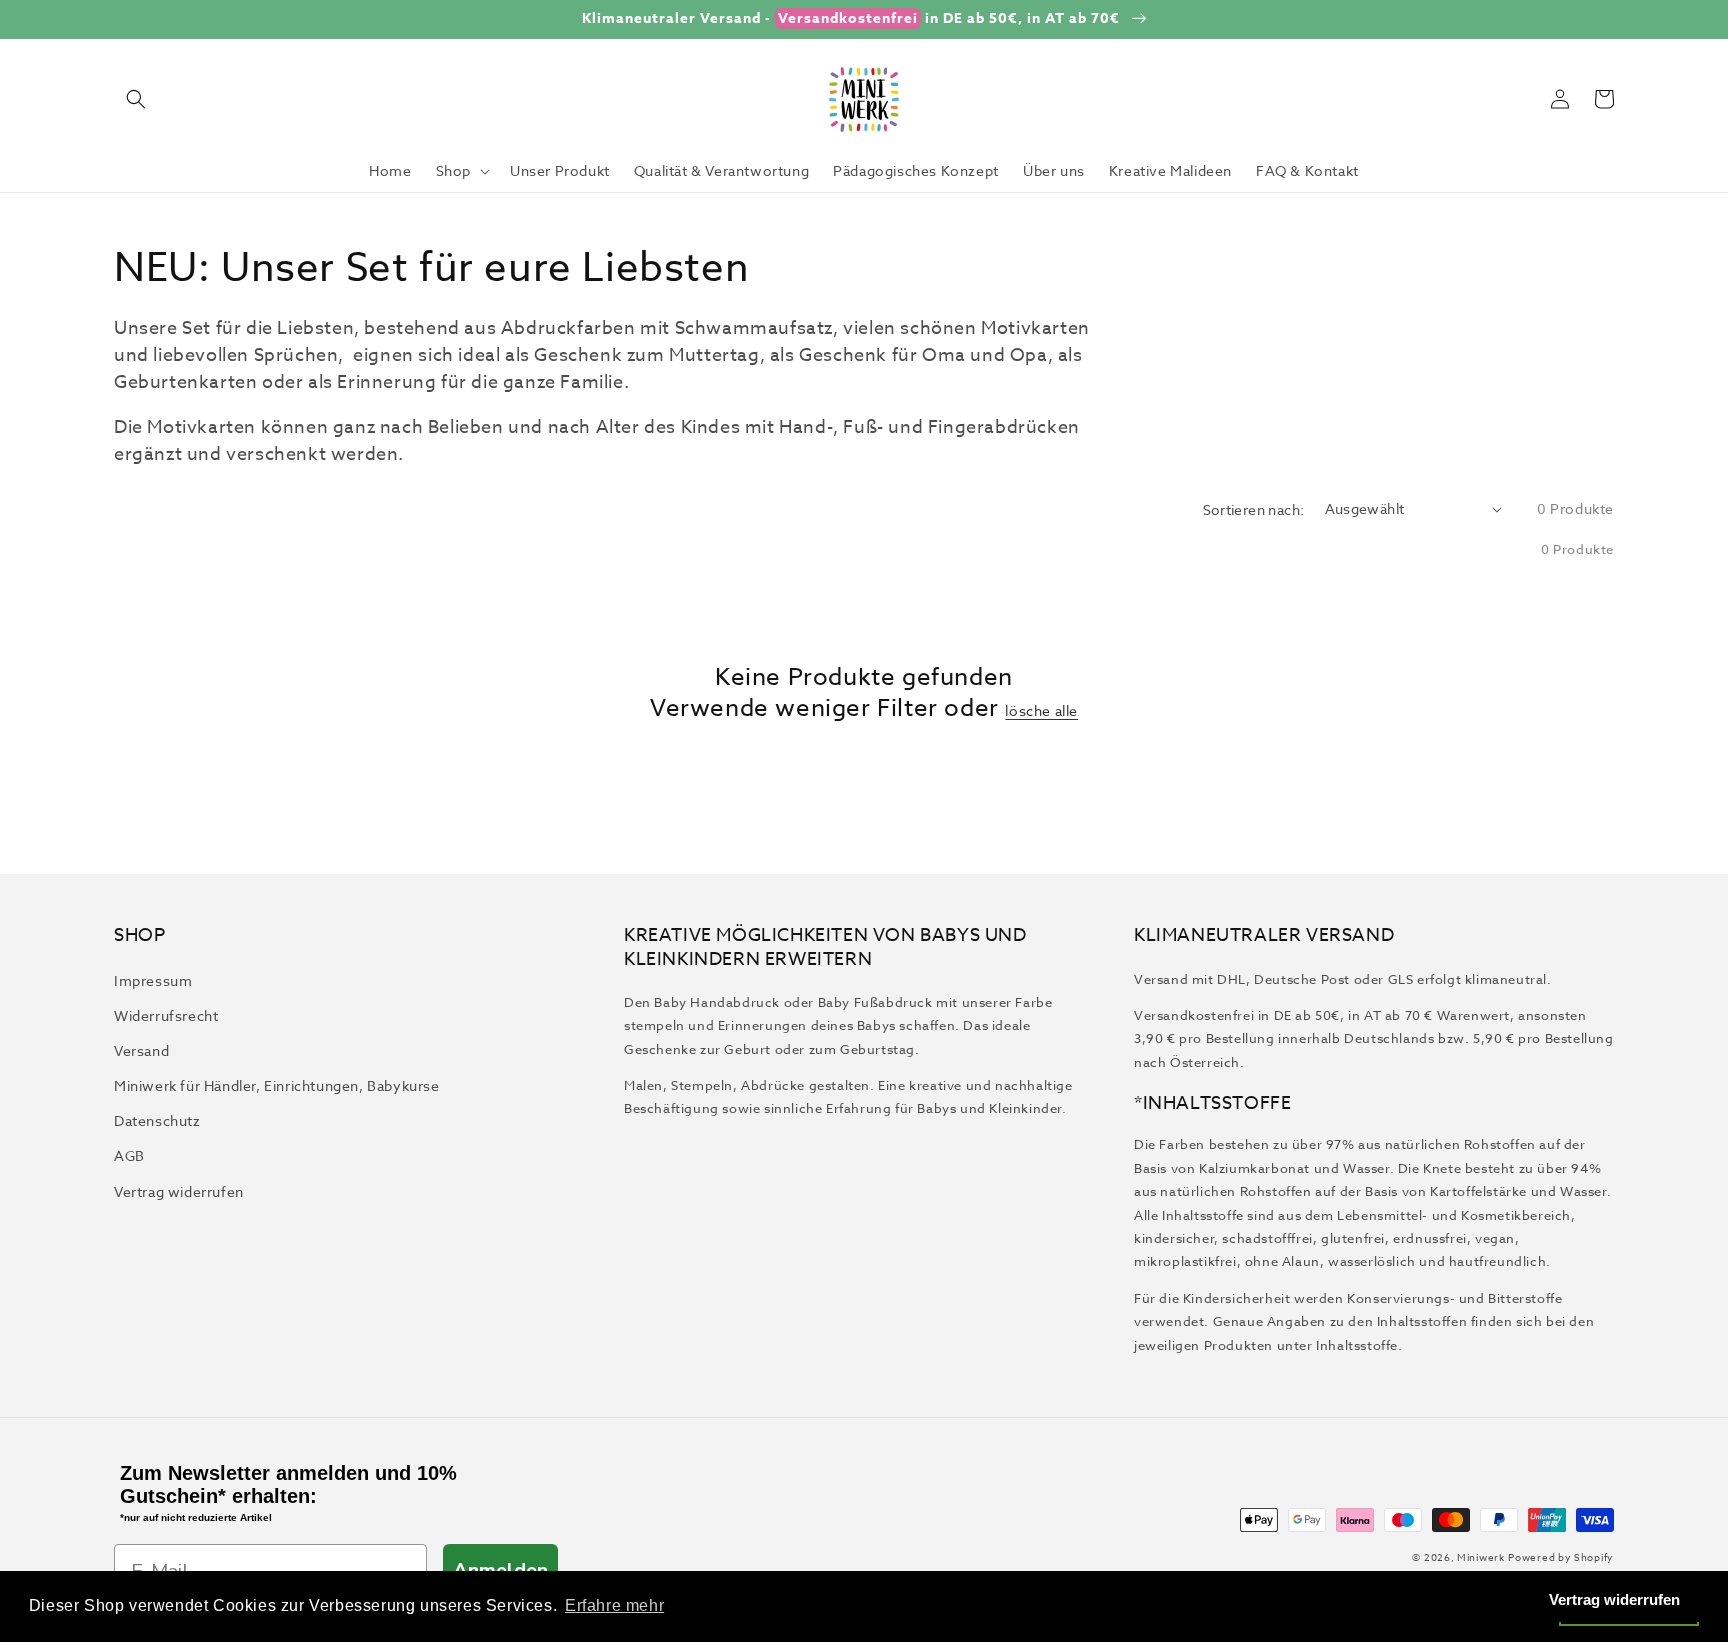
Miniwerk (1481, 1557)
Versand (141, 1050)
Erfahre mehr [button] (614, 1605)
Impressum (153, 980)
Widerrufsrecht (166, 1015)
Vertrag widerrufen (179, 1191)
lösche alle (1041, 711)
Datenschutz (157, 1120)
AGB (129, 1155)
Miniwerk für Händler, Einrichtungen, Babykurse (277, 1085)
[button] (136, 99)
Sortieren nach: (1254, 509)
